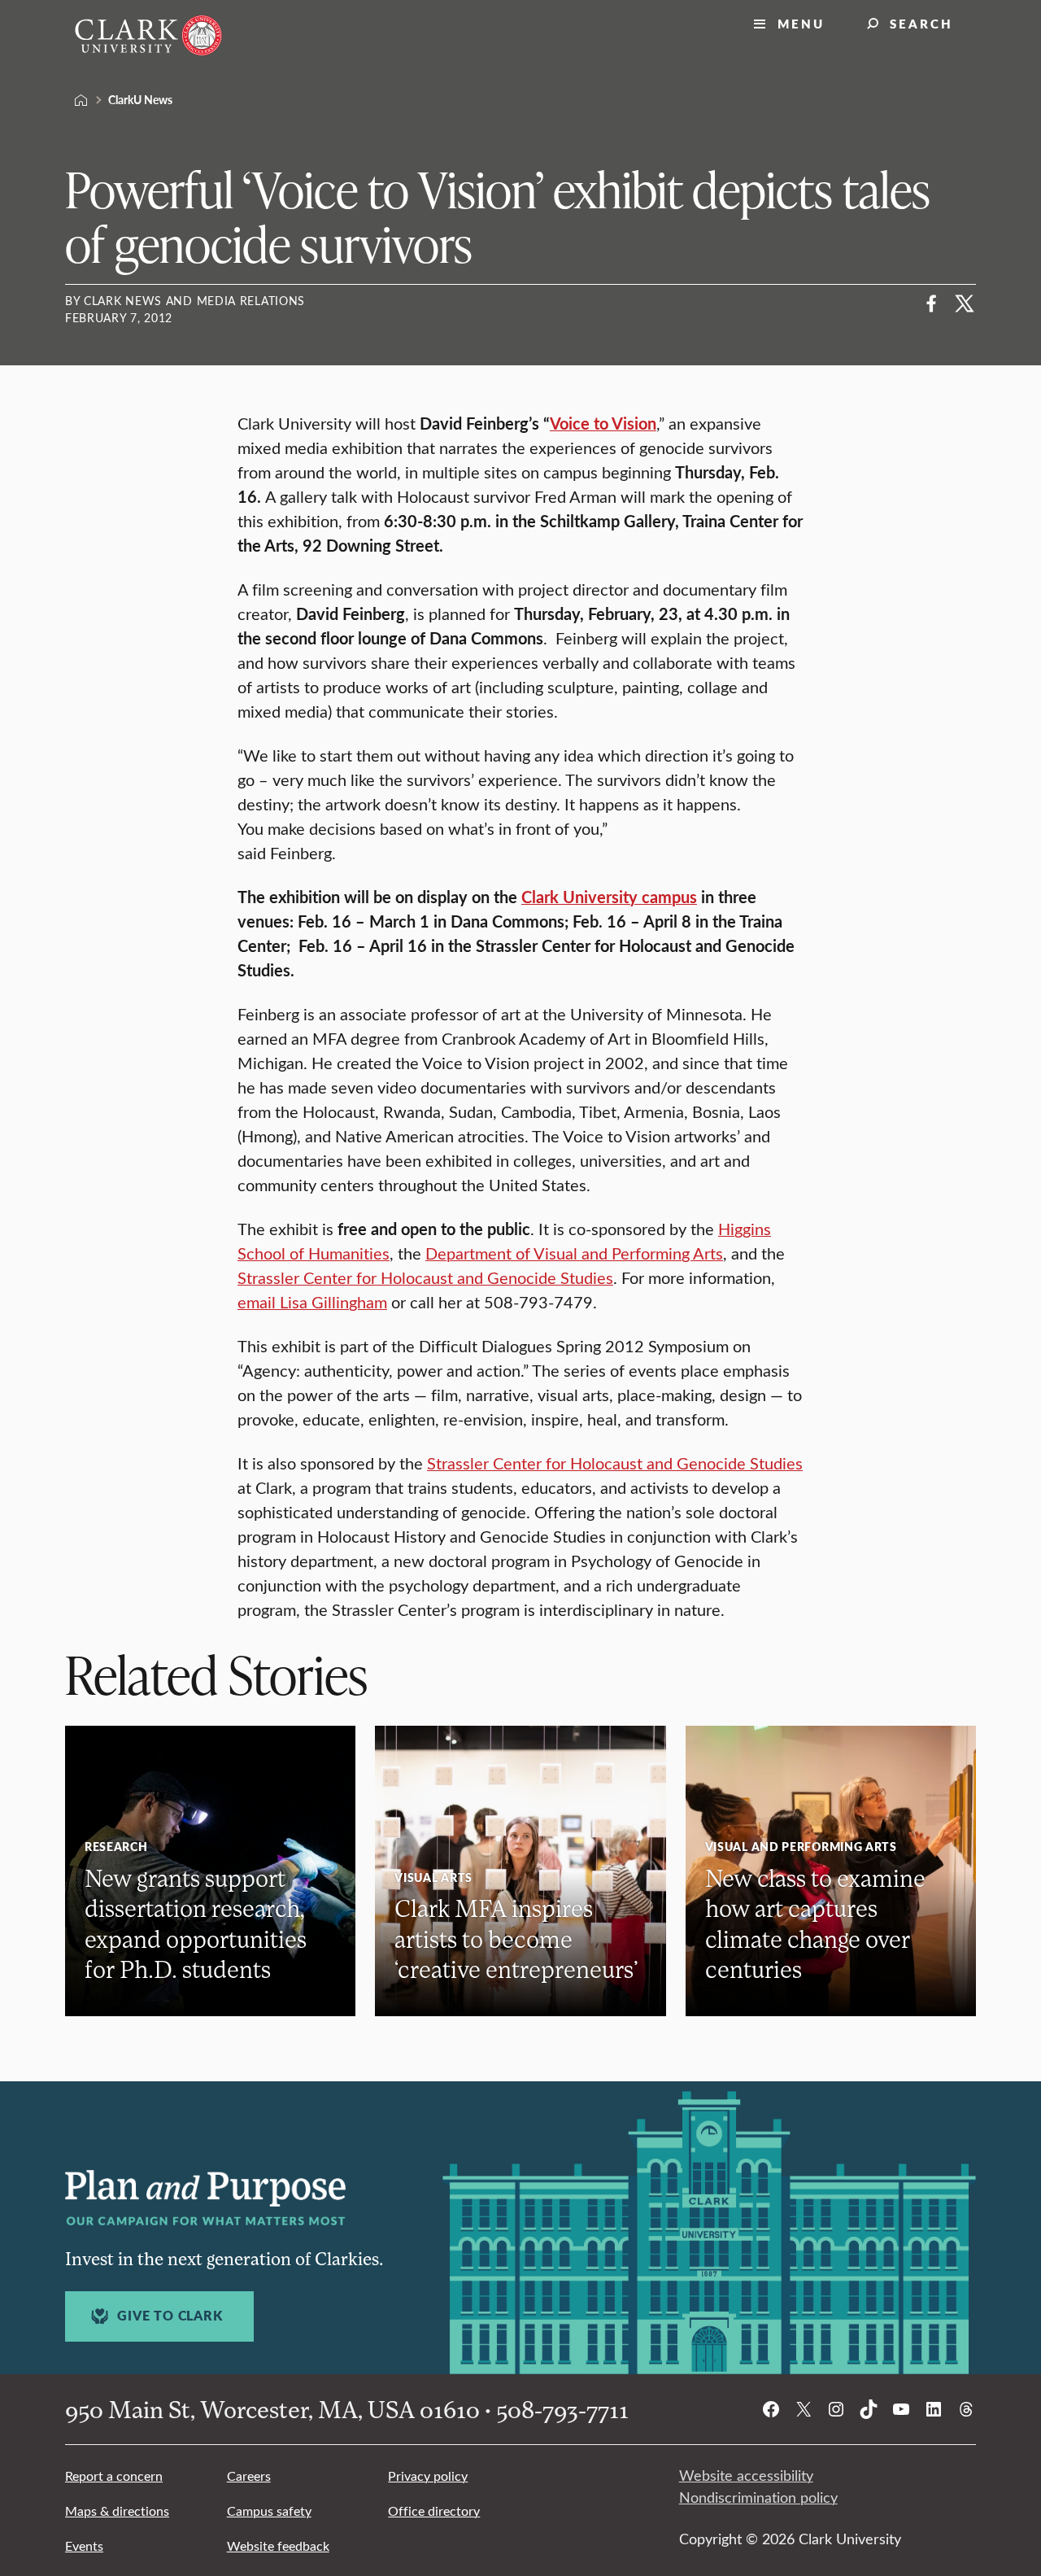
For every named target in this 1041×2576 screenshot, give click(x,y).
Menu (801, 23)
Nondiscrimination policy (758, 2497)
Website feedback (278, 2545)
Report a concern (114, 2476)
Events (84, 2545)
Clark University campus (609, 897)
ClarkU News (140, 99)
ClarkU (81, 100)
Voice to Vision (603, 423)
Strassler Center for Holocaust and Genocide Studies (425, 1277)
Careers (249, 2476)
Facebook (932, 303)
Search (921, 23)
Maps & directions (117, 2511)
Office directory (434, 2511)
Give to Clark (170, 2316)
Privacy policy (428, 2476)
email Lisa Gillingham (312, 1301)
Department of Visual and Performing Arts (574, 1253)
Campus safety (269, 2511)
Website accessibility (746, 2475)
